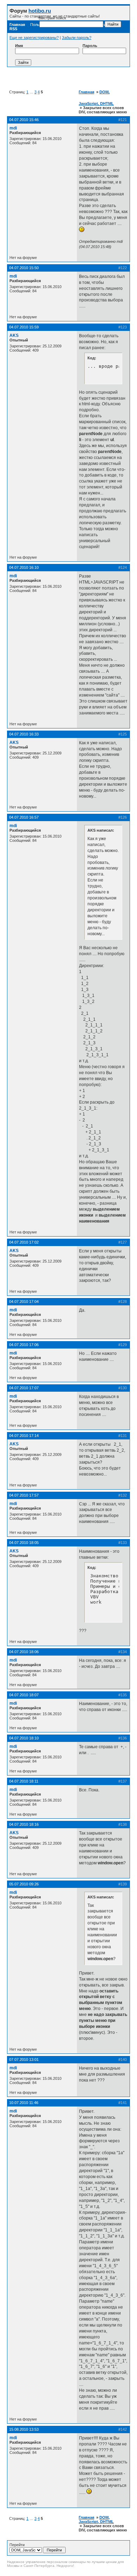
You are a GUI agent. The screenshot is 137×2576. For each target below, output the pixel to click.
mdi (13, 128)
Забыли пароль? (77, 38)
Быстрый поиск (52, 18)
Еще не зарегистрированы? (34, 38)
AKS (14, 335)
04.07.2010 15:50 (24, 268)
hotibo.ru (40, 11)
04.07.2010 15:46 (24, 120)
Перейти (17, 2545)
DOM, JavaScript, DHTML (96, 2520)
